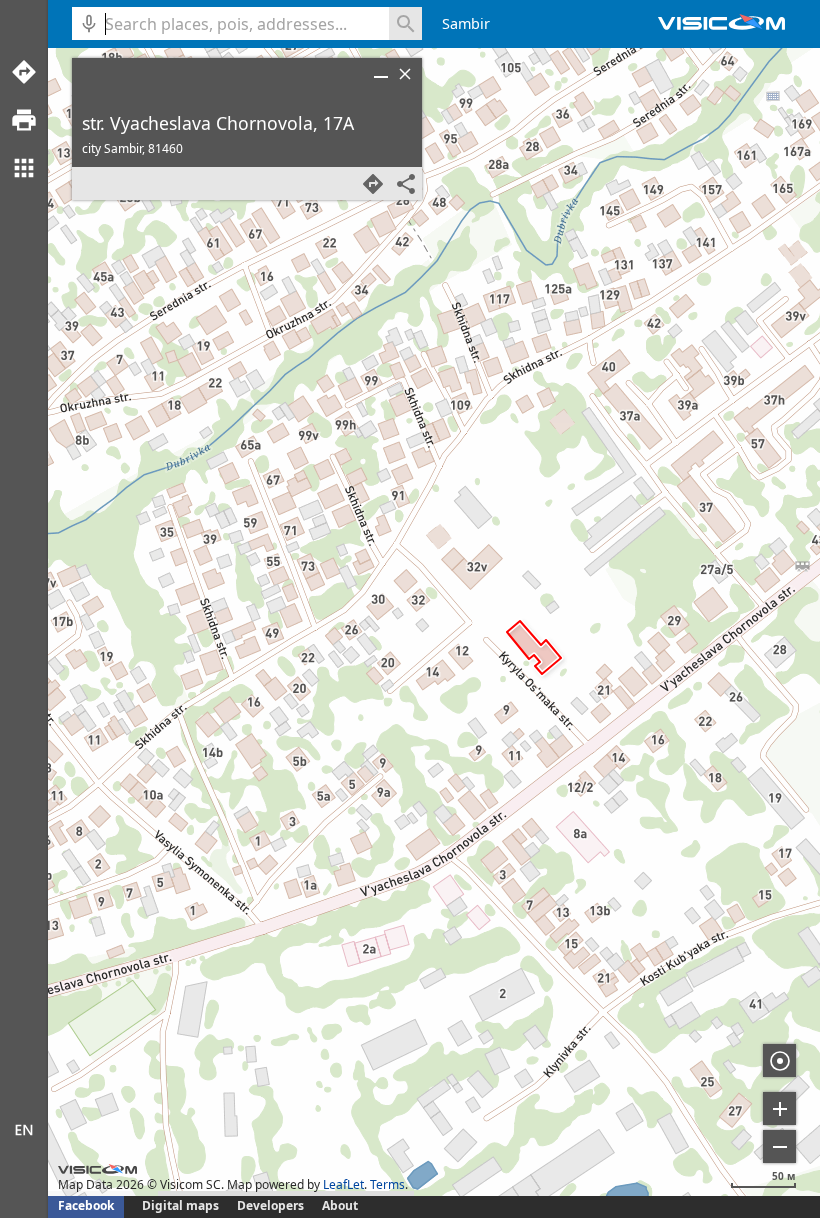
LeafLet (343, 1184)
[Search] (405, 23)
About (340, 1205)
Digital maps (182, 1205)
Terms (387, 1184)
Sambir (466, 23)
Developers (270, 1205)
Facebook (86, 1205)
